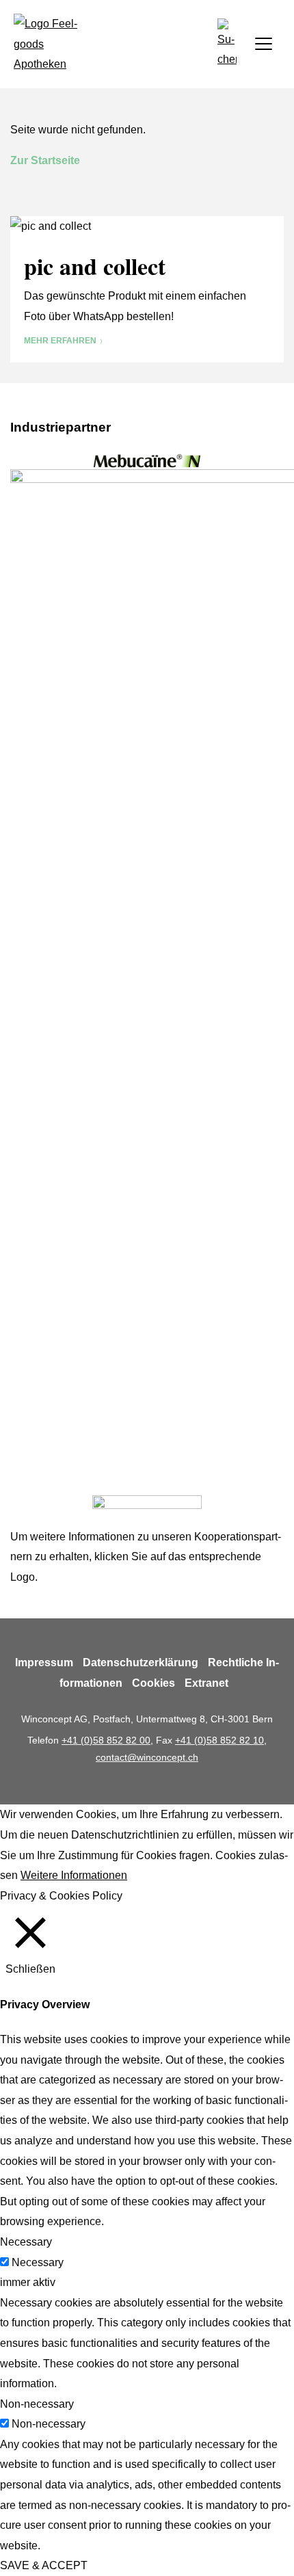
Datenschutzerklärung (141, 1662)
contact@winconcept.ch (147, 1757)
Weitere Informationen (74, 1875)
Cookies (153, 1683)
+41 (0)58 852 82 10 (219, 1740)
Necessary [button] (26, 2242)
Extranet (206, 1683)
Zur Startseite (45, 160)
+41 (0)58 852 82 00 (106, 1740)
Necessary (38, 2262)
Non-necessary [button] (37, 2404)
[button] (227, 44)
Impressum (44, 1662)
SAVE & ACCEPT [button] (44, 2565)
